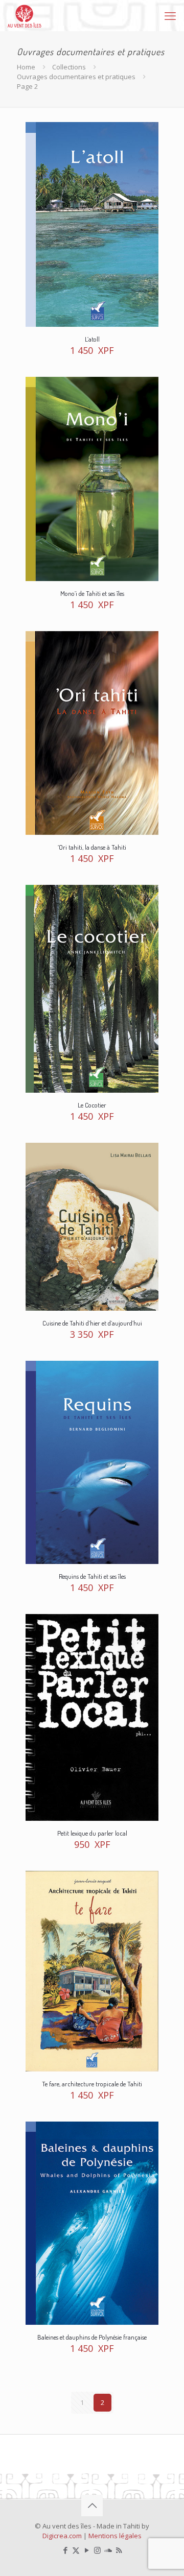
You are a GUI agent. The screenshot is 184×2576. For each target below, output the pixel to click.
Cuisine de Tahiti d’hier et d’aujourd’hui (92, 1323)
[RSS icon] (119, 2550)
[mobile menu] (170, 15)
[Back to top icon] (92, 2506)
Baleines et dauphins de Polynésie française (92, 2337)
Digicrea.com (62, 2536)
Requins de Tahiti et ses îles (92, 1576)
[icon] (108, 2550)
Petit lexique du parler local (92, 1833)
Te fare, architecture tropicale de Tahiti (92, 2084)
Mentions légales (115, 2536)
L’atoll (92, 339)
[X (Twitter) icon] (76, 2550)
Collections (69, 67)
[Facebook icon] (65, 2550)
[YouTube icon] (87, 2550)
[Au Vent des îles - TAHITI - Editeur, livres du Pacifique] (25, 15)
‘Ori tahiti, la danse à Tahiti (92, 847)
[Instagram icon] (97, 2550)
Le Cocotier (92, 1105)
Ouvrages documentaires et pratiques (76, 77)
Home (26, 67)
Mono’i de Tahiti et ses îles (92, 593)
